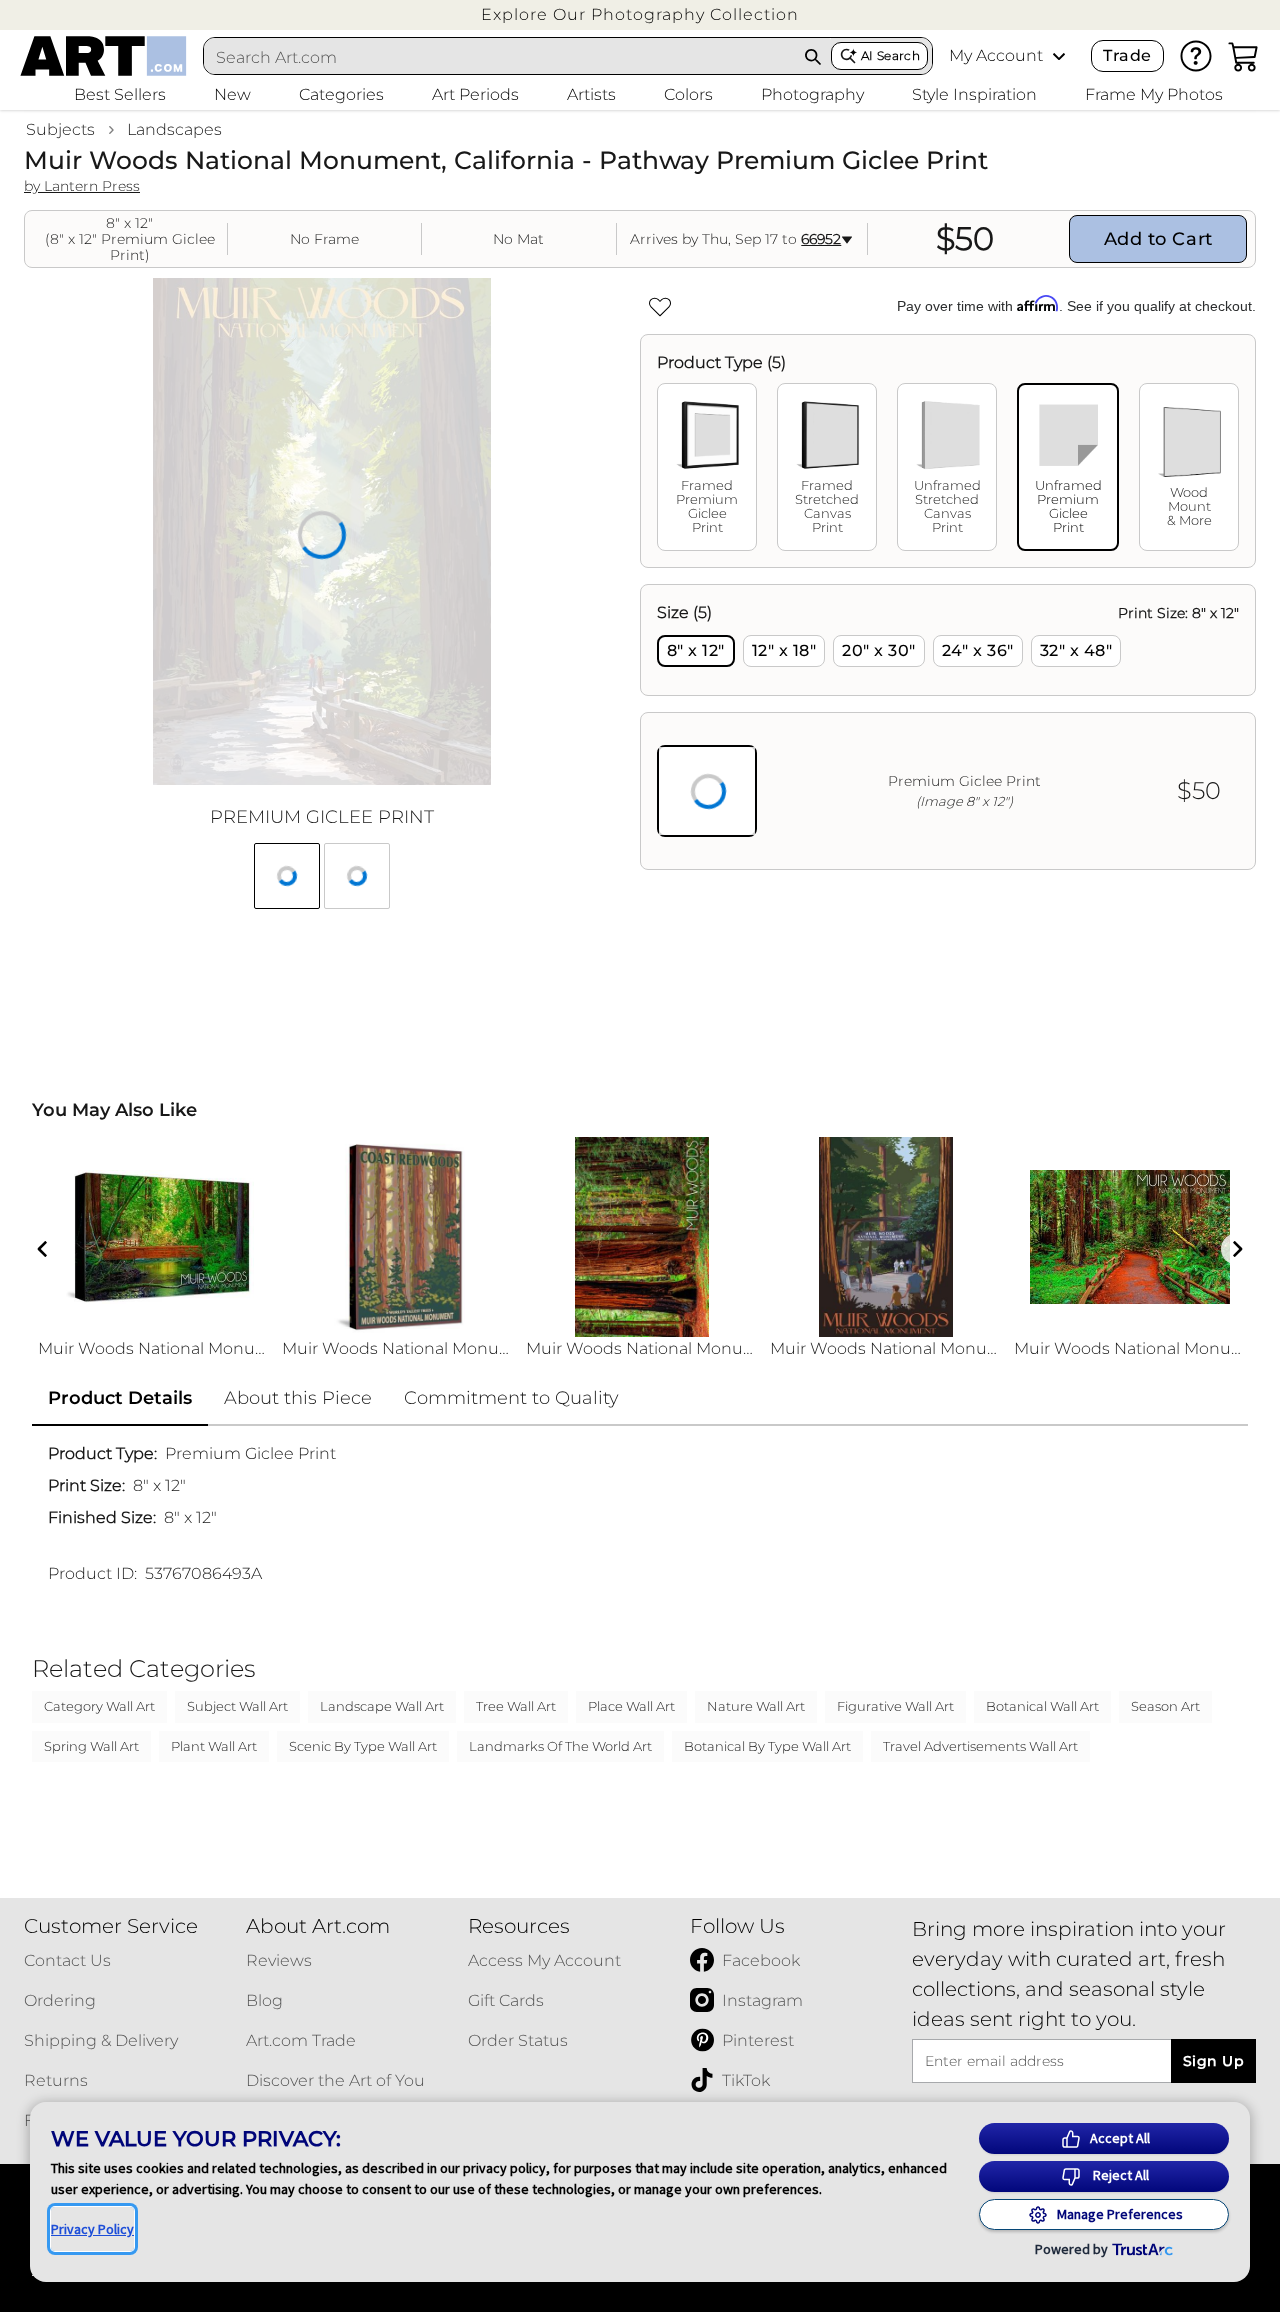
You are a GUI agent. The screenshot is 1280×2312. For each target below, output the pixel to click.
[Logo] (103, 56)
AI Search (890, 55)
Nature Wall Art (756, 1706)
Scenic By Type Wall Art (363, 1746)
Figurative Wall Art (895, 1706)
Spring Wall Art (91, 1746)
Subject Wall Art (237, 1706)
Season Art (1165, 1706)
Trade (1127, 55)
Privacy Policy (92, 2229)
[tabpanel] (948, 727)
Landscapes (174, 129)
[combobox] (500, 57)
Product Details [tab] (120, 1398)
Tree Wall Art (516, 1706)
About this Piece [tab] (298, 1398)
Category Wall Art (99, 1706)
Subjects (60, 129)
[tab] (707, 467)
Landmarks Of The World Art (560, 1746)
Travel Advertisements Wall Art (980, 1746)
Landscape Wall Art (382, 1706)
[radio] (696, 651)
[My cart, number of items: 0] (1244, 56)
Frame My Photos (1154, 94)
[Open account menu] (1059, 56)
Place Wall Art (631, 1706)
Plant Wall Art (214, 1746)
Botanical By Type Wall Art (767, 1746)
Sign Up (1213, 2061)
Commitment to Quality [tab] (511, 1398)
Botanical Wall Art (1042, 1706)
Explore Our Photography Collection (640, 14)
